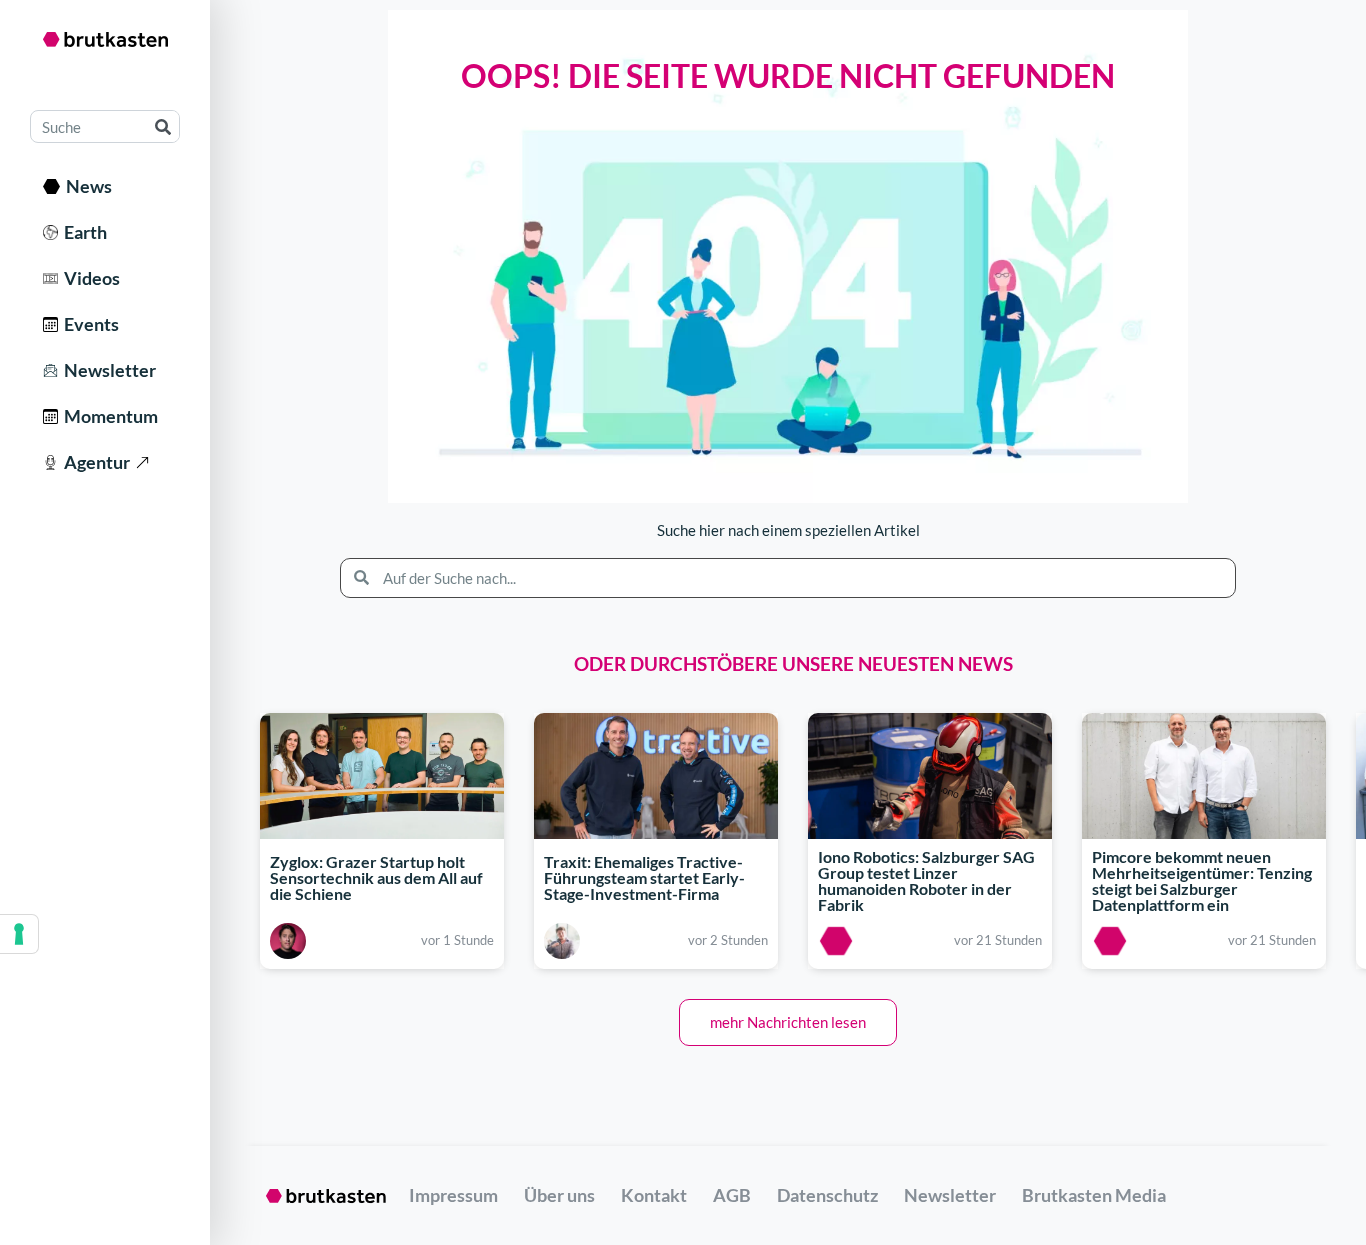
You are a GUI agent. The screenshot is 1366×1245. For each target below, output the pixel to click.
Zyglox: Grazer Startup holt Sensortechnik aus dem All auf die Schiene (376, 877)
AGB (732, 1195)
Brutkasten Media (1094, 1195)
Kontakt (654, 1195)
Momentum (108, 416)
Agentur (94, 462)
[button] (788, 1022)
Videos (89, 278)
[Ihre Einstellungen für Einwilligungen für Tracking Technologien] (19, 934)
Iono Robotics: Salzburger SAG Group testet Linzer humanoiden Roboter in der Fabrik (926, 880)
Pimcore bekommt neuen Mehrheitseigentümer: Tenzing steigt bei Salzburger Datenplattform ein (1202, 880)
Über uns (559, 1195)
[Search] (162, 126)
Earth (82, 232)
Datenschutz (827, 1195)
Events (88, 324)
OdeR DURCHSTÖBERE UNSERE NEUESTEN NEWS (793, 663)
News (86, 186)
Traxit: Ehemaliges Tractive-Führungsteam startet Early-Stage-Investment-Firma (644, 877)
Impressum (453, 1195)
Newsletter (107, 370)
